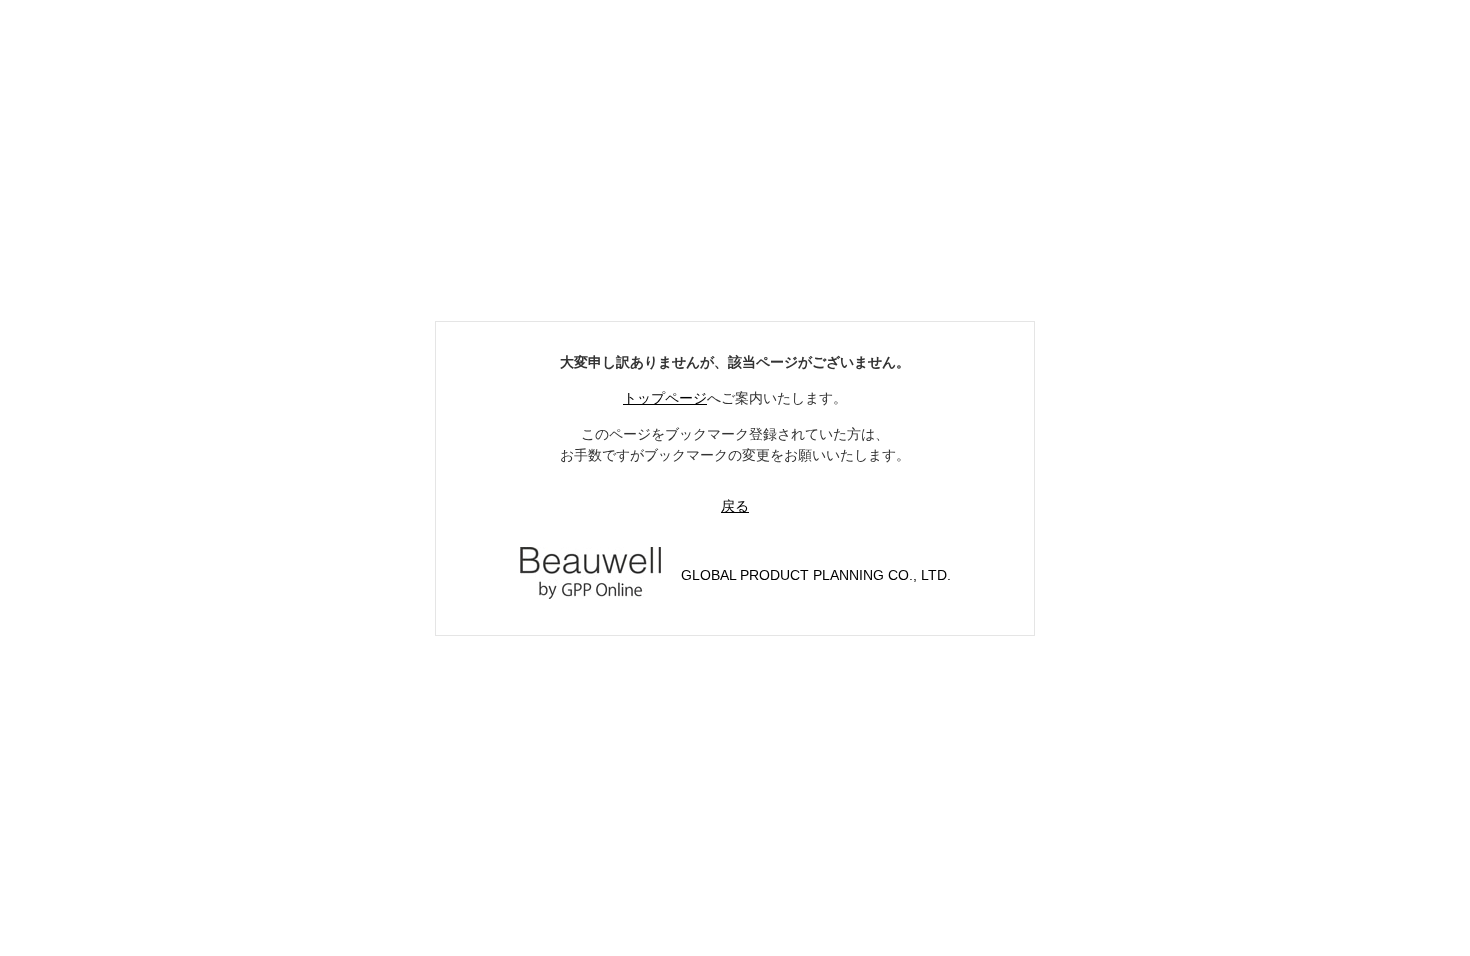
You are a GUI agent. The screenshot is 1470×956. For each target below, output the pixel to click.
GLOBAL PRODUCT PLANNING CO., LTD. (816, 575)
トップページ (665, 398)
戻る (735, 506)
